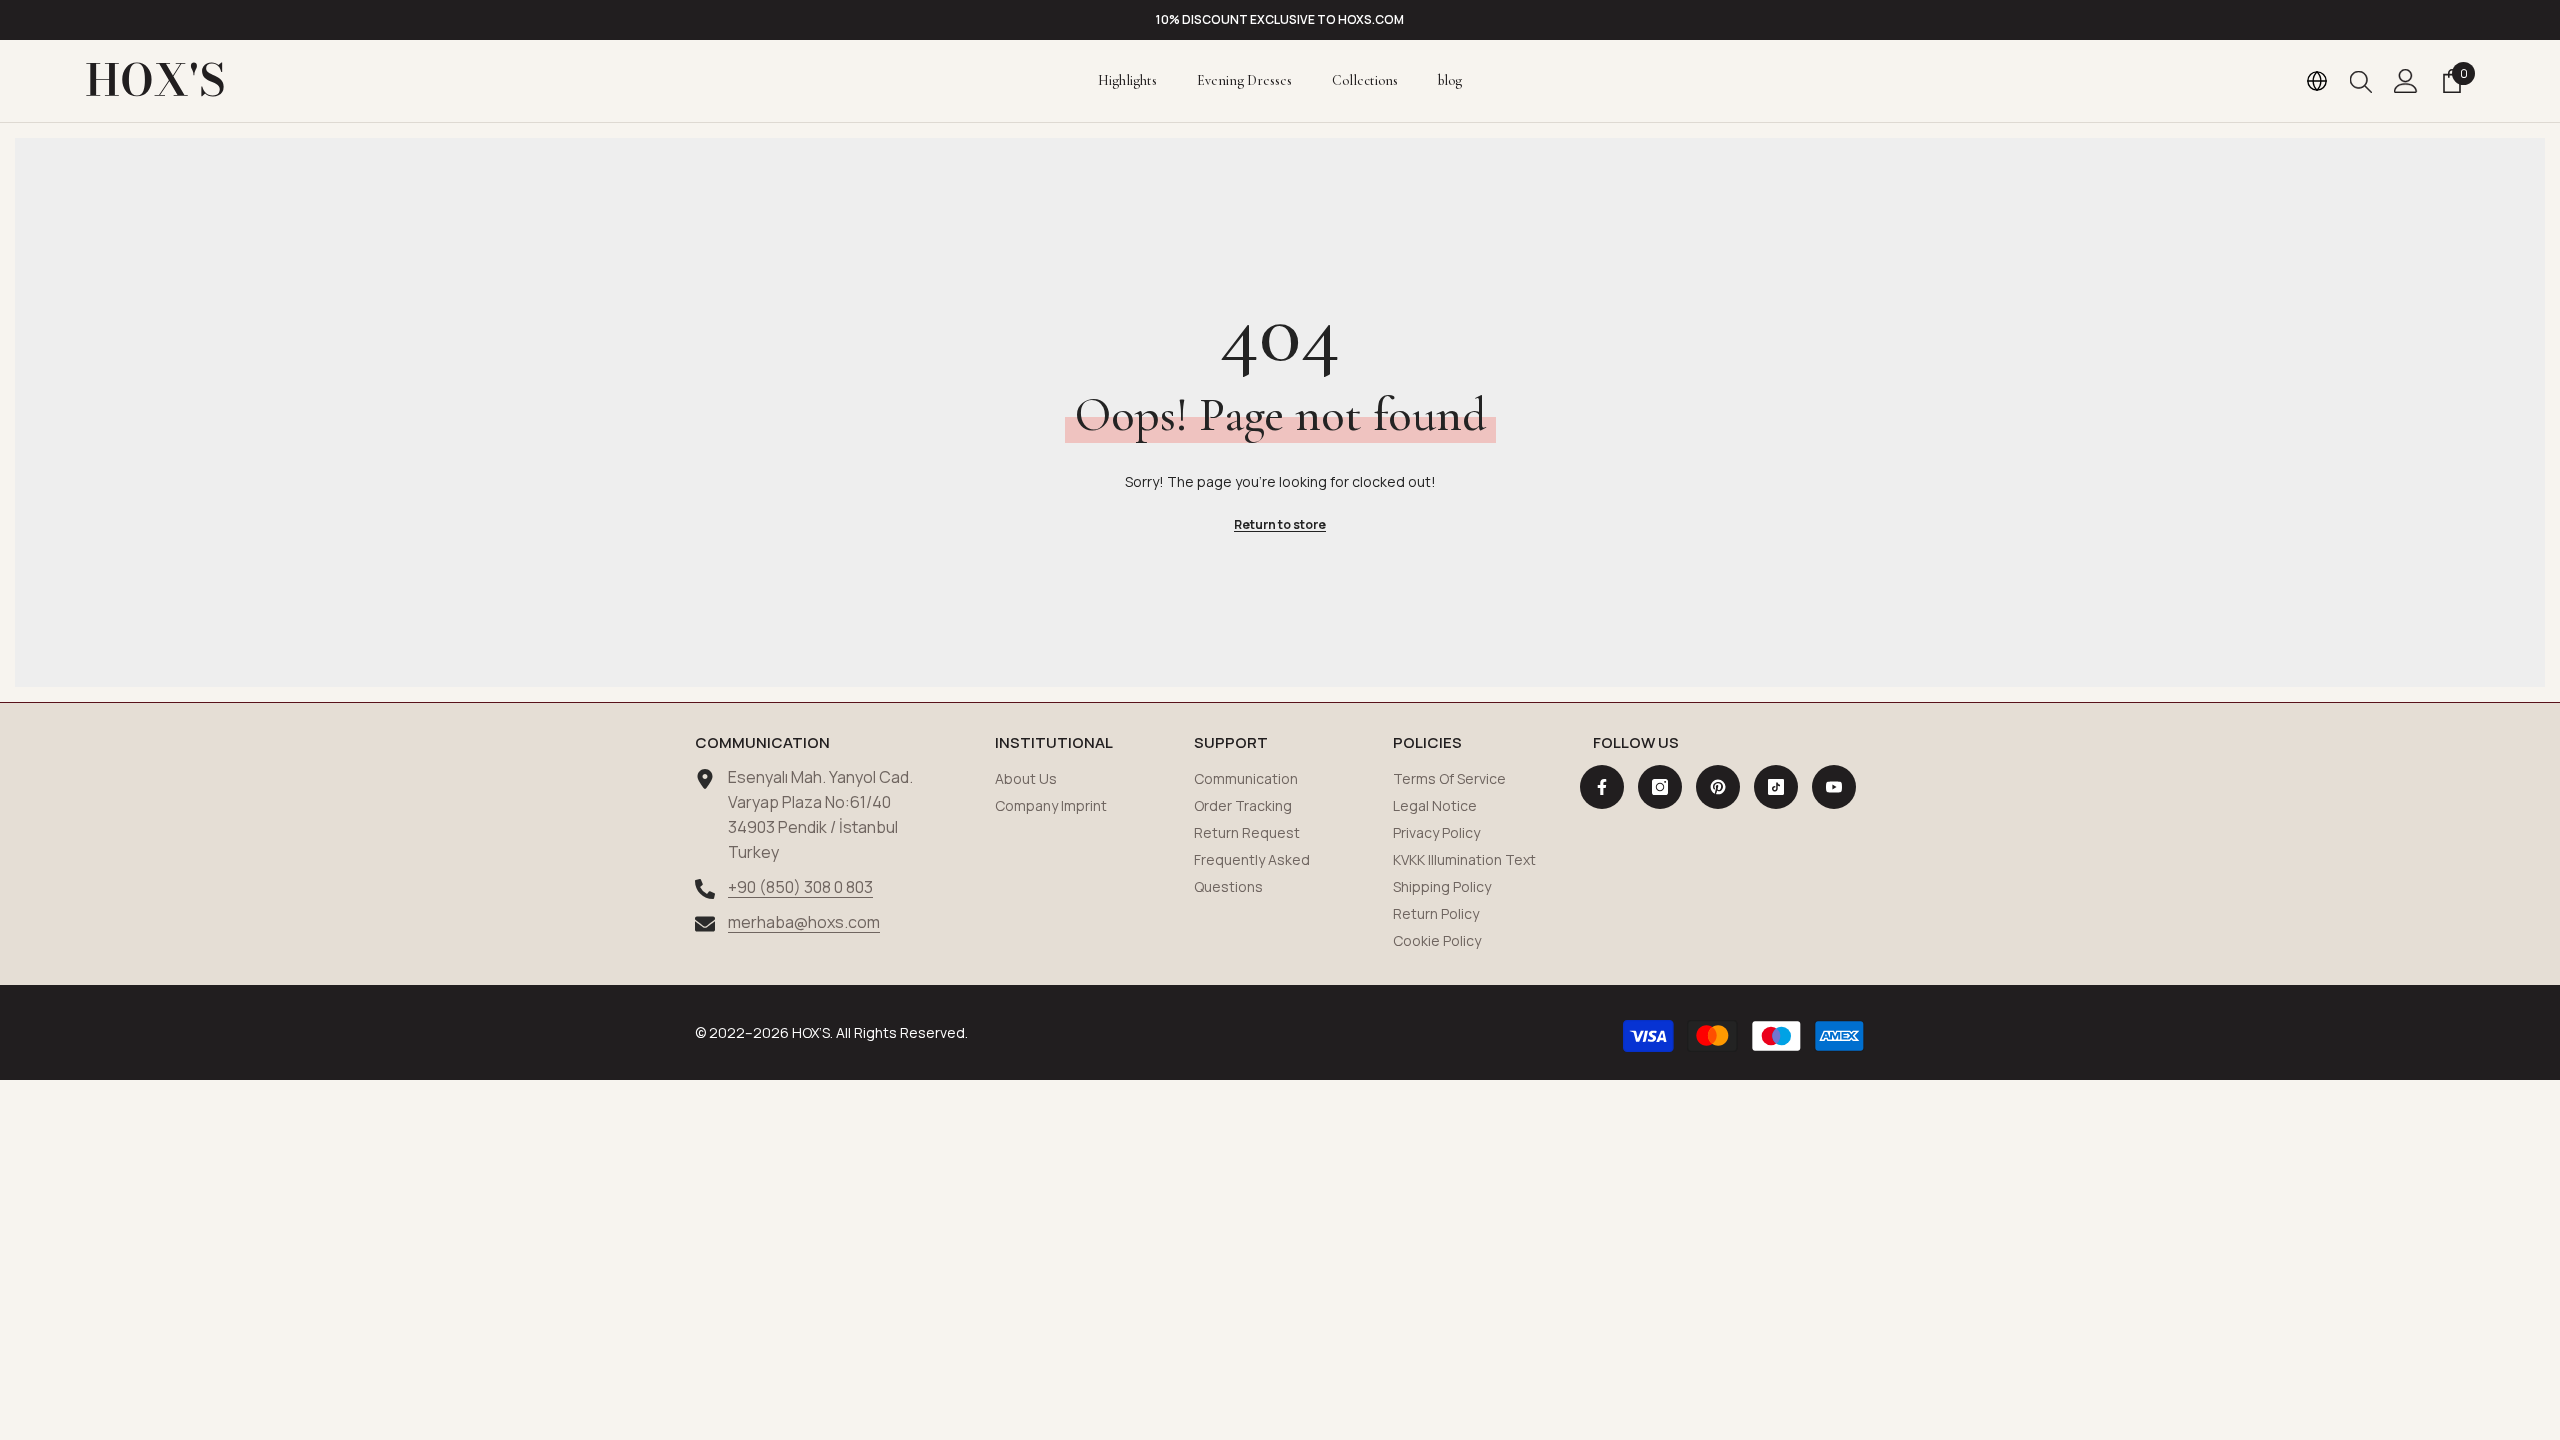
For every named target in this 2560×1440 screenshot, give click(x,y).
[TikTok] (1776, 787)
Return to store (1280, 524)
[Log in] (2406, 81)
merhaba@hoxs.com (804, 922)
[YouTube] (1834, 787)
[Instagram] (1660, 787)
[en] (2317, 81)
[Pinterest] (1718, 787)
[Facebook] (1602, 787)
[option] (1280, 20)
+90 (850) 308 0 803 (800, 887)
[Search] (2361, 81)
